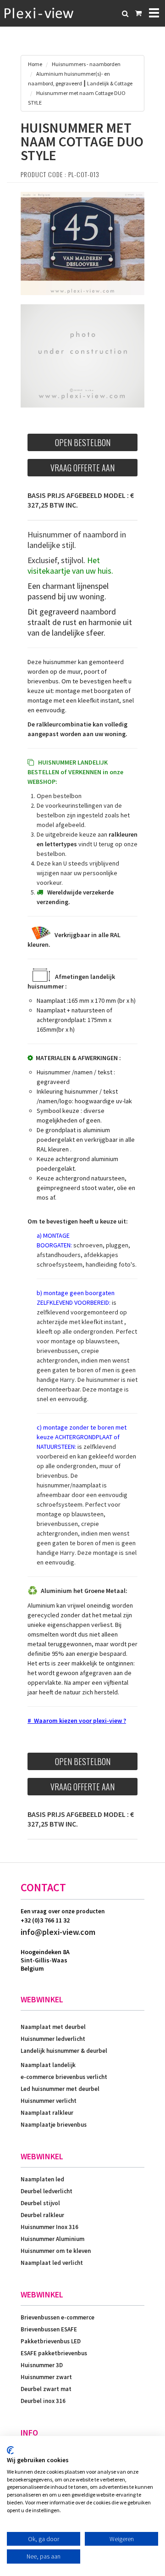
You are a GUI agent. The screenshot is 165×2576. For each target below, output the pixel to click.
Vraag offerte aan (82, 468)
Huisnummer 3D (42, 2365)
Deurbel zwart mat (46, 2389)
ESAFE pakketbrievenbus (54, 2353)
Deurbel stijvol (40, 2203)
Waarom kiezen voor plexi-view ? (80, 1721)
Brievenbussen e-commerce (58, 2317)
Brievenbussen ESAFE (49, 2329)
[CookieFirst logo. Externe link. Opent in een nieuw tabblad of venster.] (10, 2450)
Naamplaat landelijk (48, 2065)
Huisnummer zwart (46, 2377)
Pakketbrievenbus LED (51, 2341)
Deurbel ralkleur (42, 2215)
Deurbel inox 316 (43, 2401)
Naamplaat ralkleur (47, 2113)
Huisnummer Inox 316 (49, 2227)
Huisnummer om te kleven (56, 2251)
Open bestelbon (83, 442)
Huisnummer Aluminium (52, 2239)
